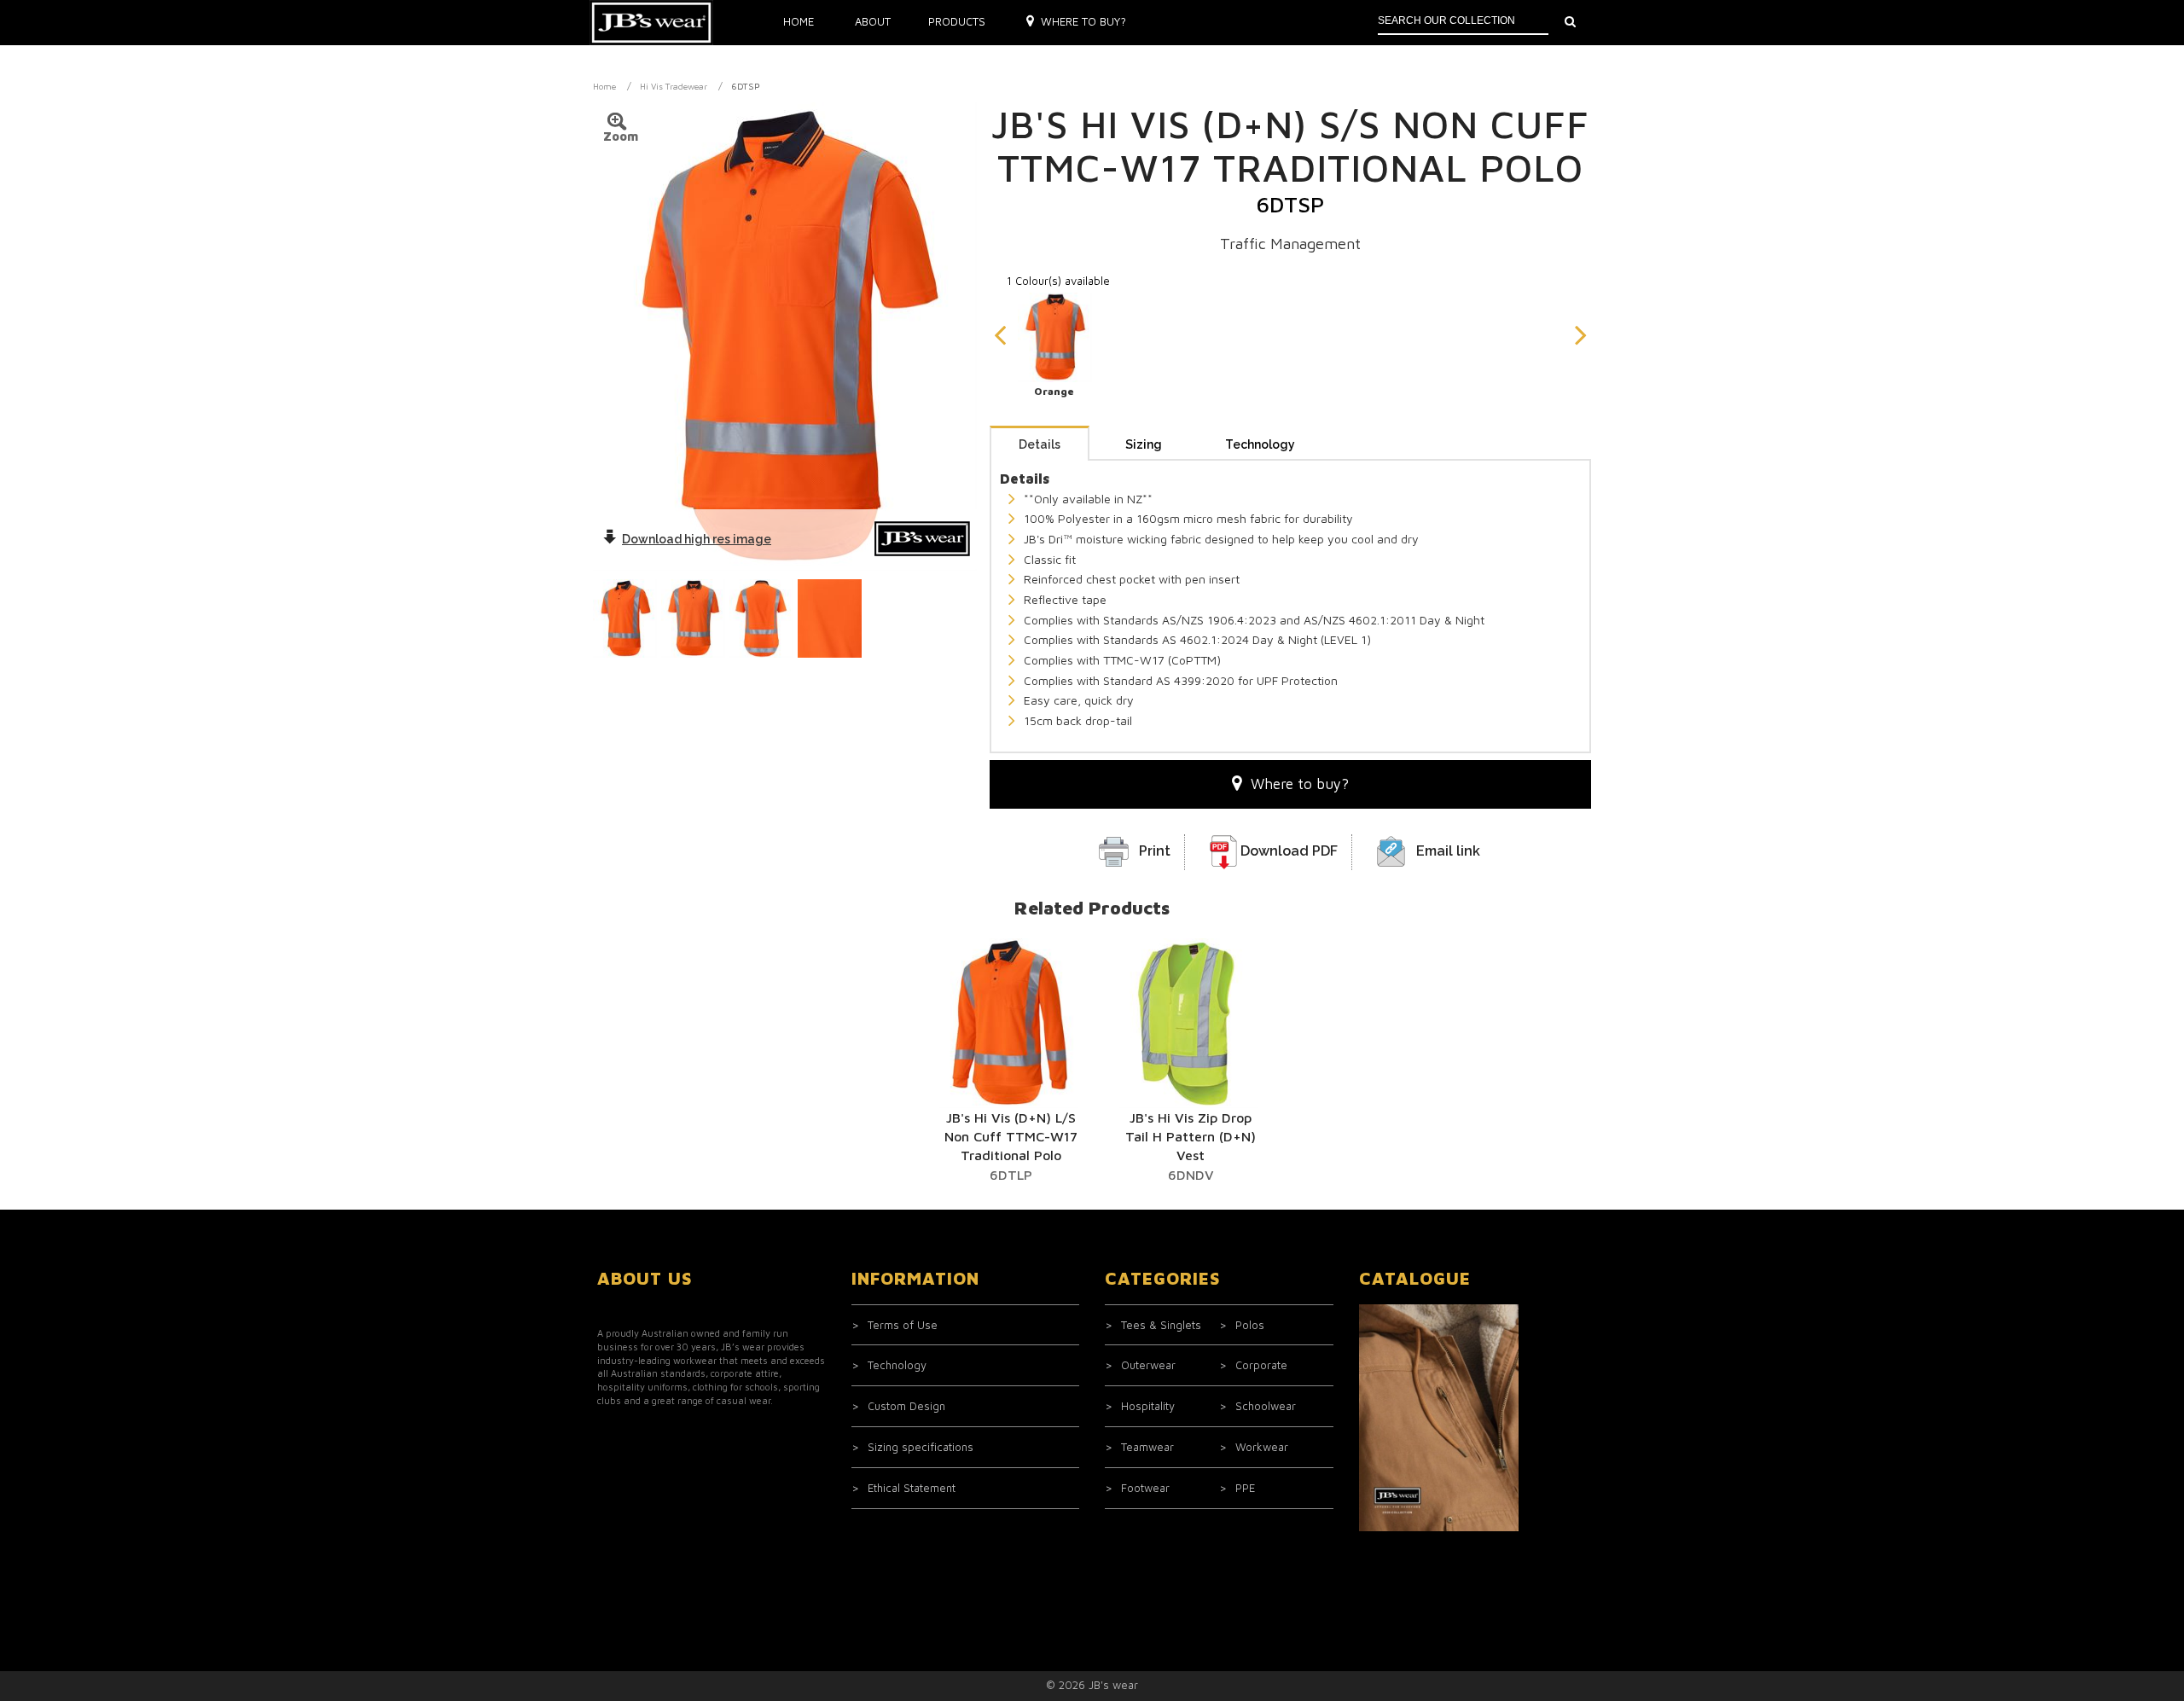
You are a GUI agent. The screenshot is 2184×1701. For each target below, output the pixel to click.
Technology (1260, 444)
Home (799, 21)
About (873, 21)
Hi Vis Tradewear (674, 86)
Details (1040, 444)
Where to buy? (1083, 21)
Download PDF (1289, 851)
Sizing (1144, 444)
